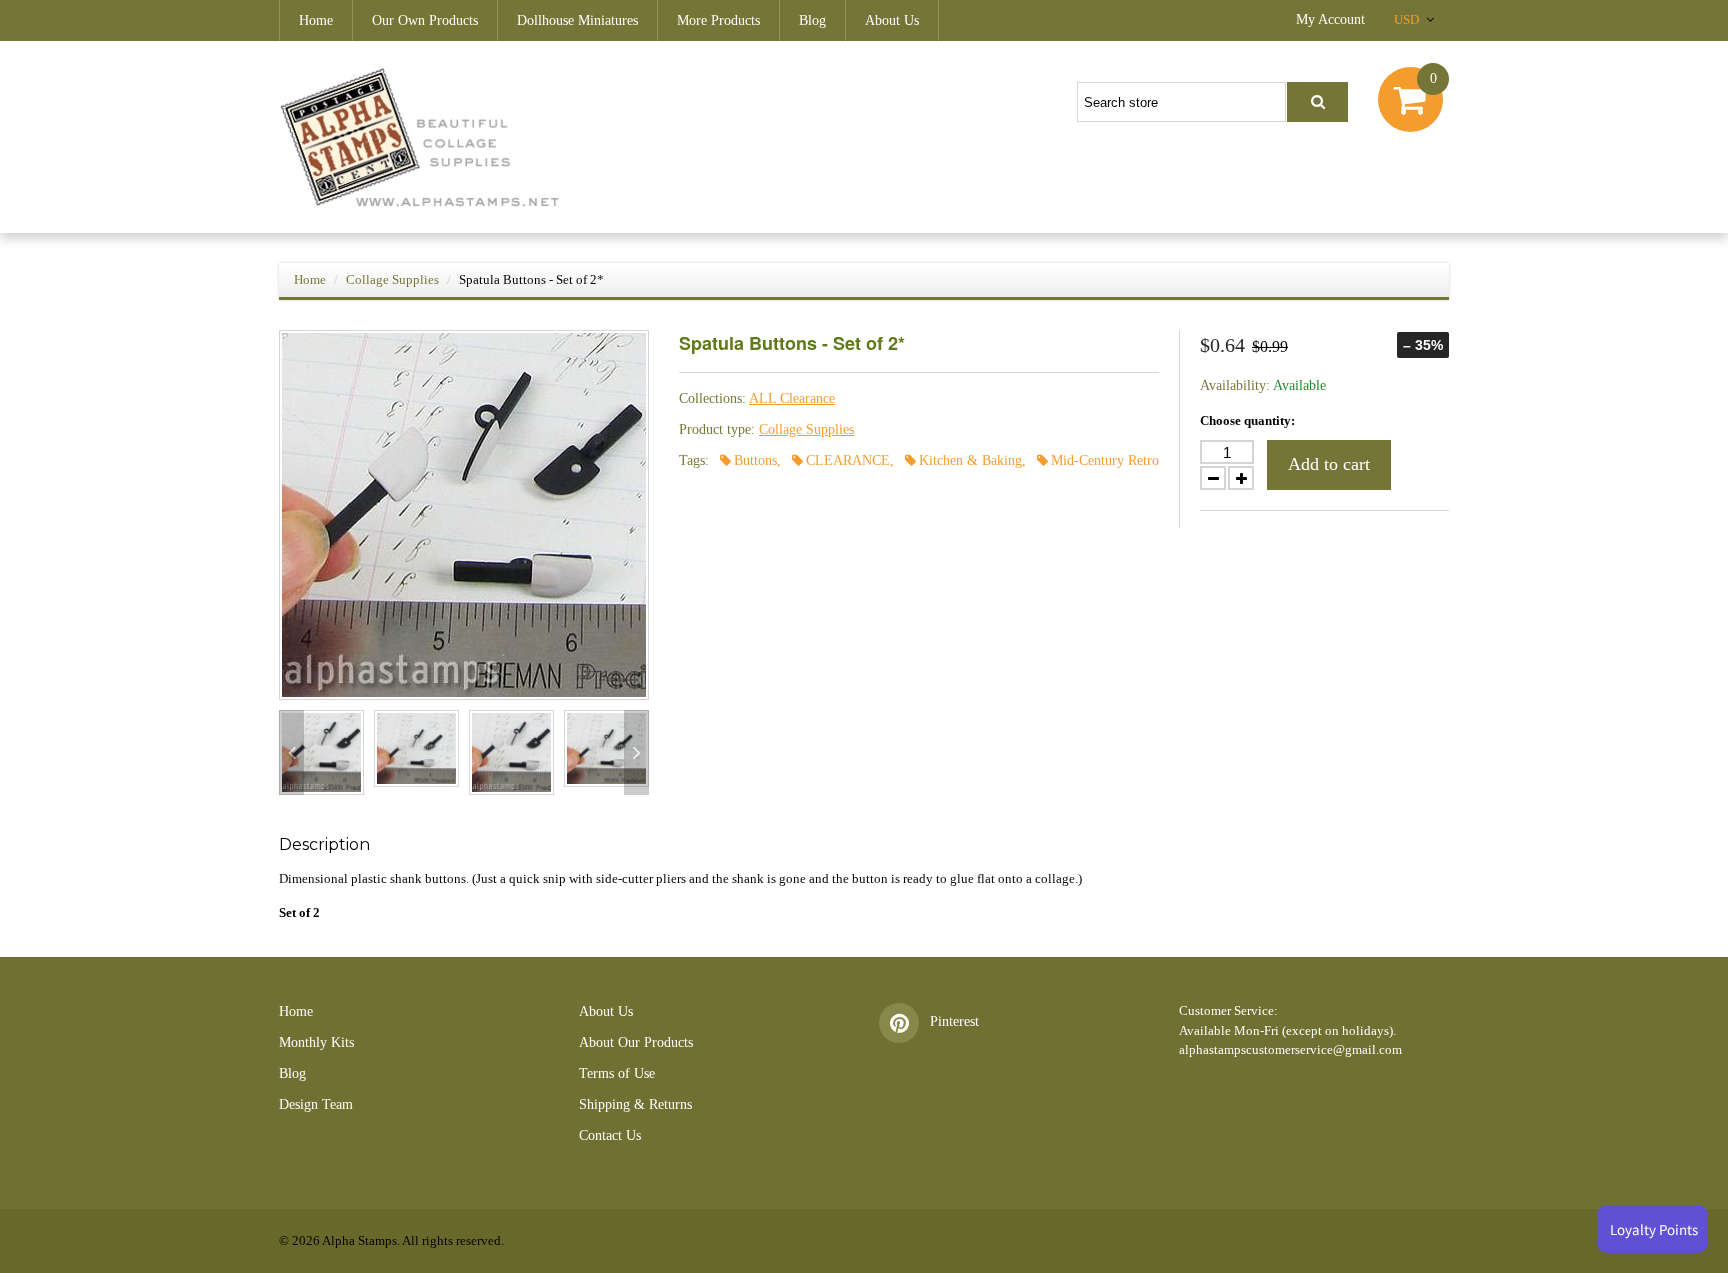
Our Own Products (425, 20)
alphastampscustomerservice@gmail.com (1290, 1049)
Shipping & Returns (635, 1104)
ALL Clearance (792, 398)
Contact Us (610, 1135)
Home (316, 20)
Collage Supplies (392, 279)
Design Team (316, 1104)
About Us (892, 20)
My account (1330, 19)
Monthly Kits (316, 1042)
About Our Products (636, 1042)
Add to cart (1329, 464)
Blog (812, 20)
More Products (718, 20)
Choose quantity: (1247, 420)
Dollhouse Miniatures (577, 20)
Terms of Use (617, 1073)
